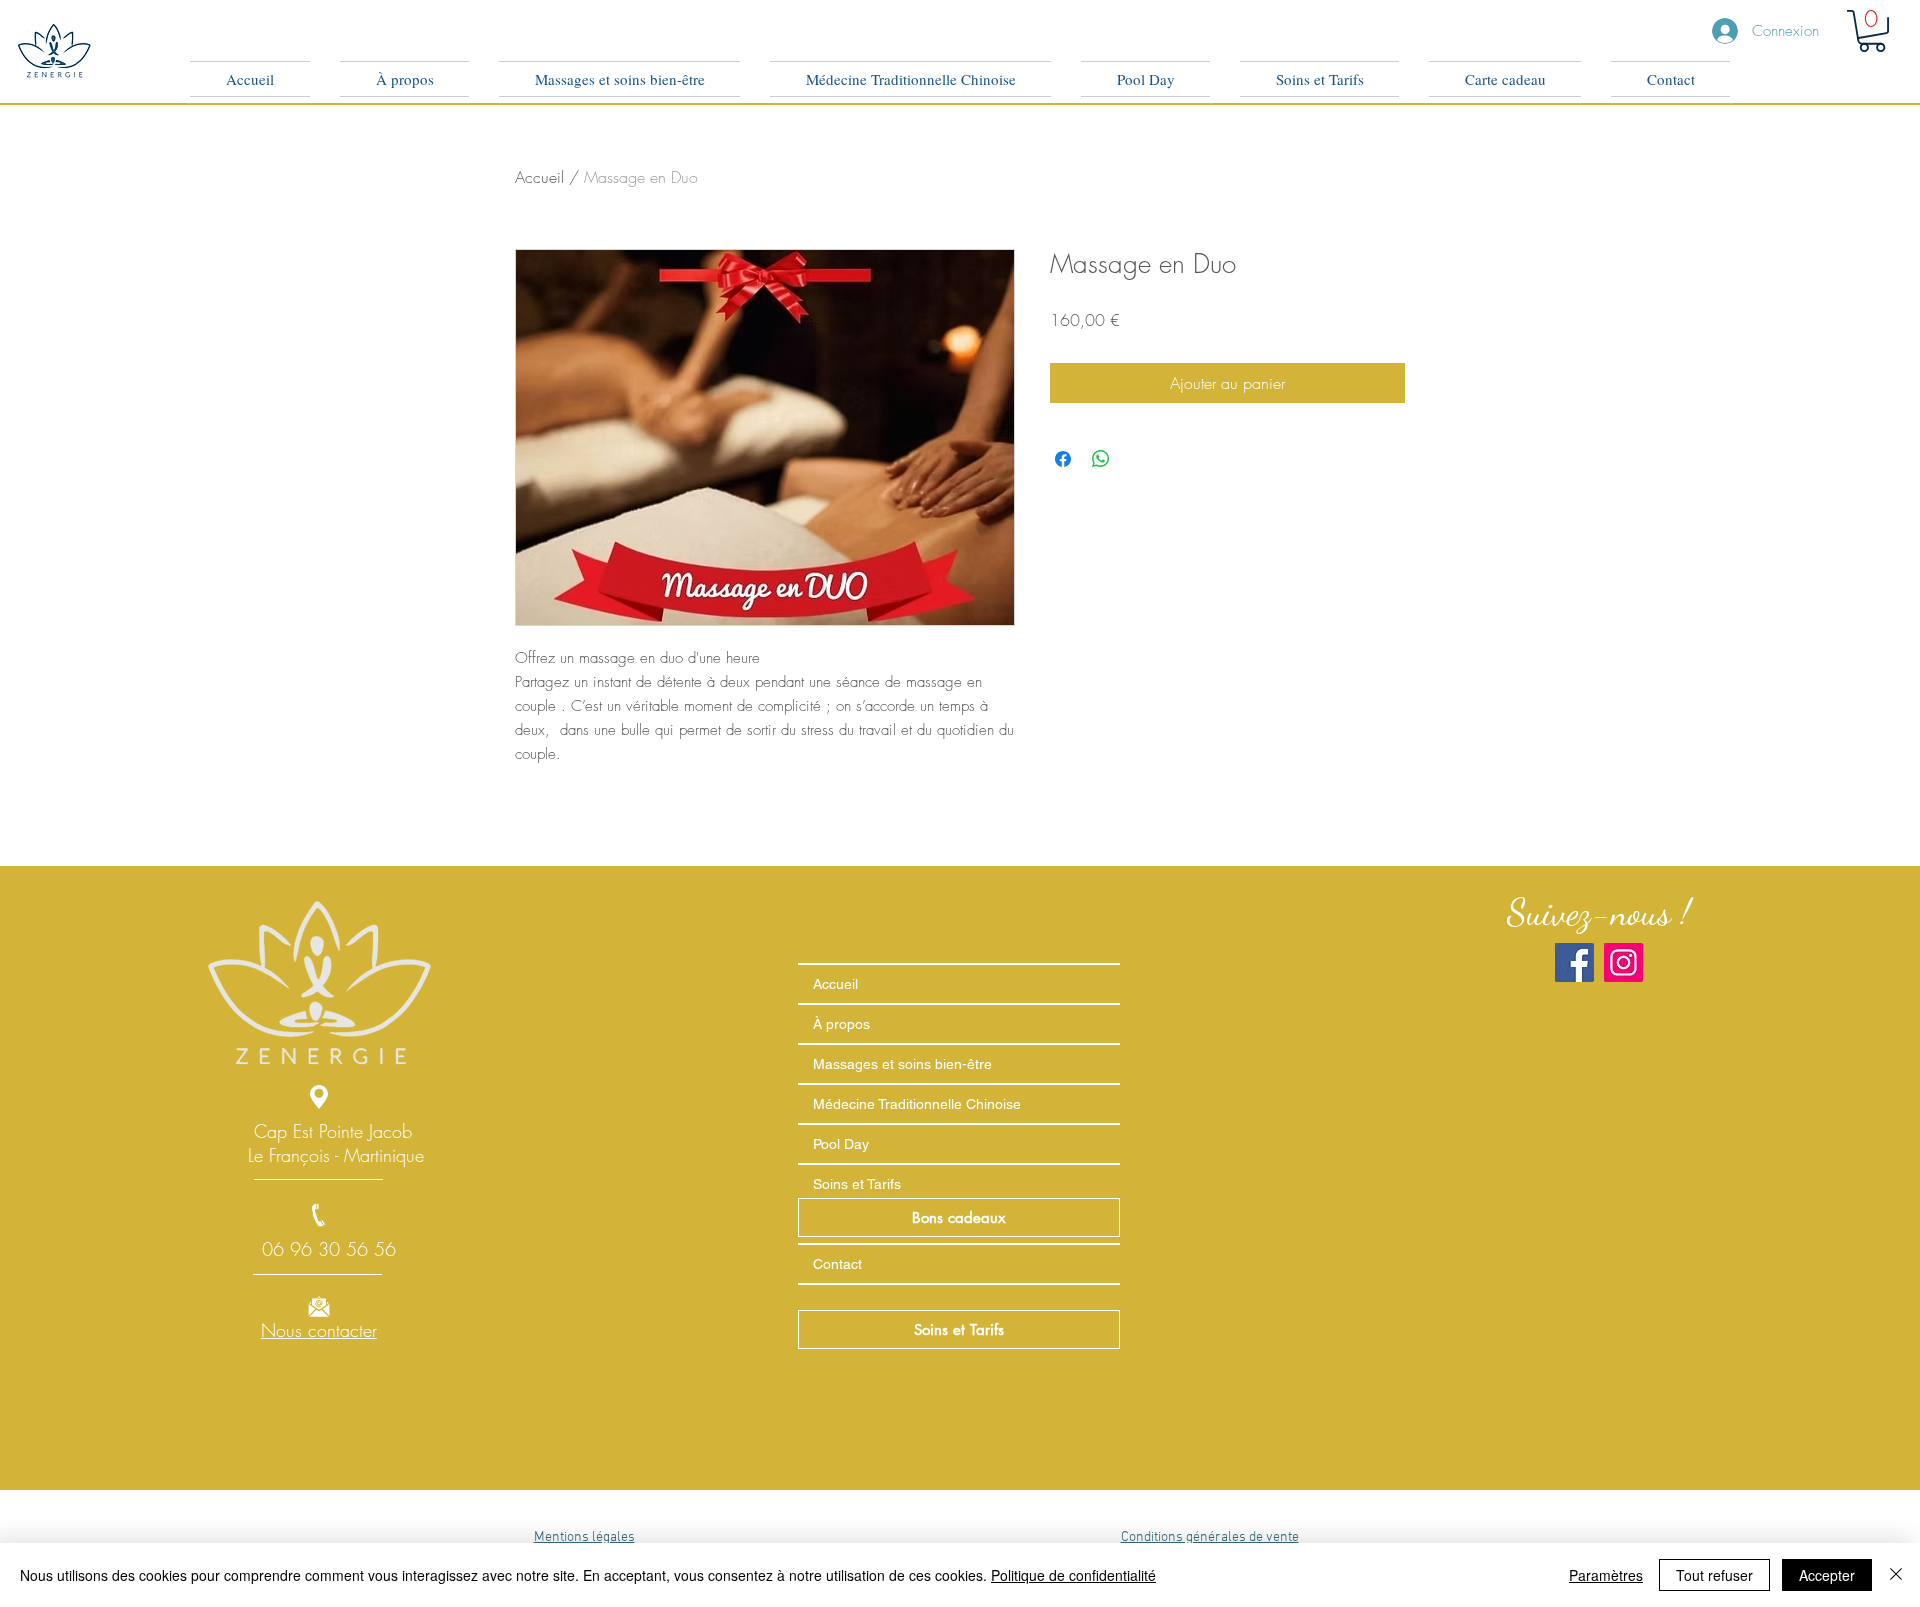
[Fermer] (1896, 1575)
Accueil (539, 177)
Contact (837, 1264)
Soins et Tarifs (857, 1184)
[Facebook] (1574, 962)
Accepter (1827, 1575)
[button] (1872, 31)
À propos (841, 1024)
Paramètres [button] (1606, 1575)
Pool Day (841, 1144)
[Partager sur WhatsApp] (1101, 459)
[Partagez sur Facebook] (1063, 459)
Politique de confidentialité (1073, 1575)
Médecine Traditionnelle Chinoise (917, 1104)
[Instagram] (1623, 962)
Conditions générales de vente (1210, 1537)
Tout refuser (1714, 1575)
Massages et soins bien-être (902, 1064)
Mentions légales (584, 1537)
